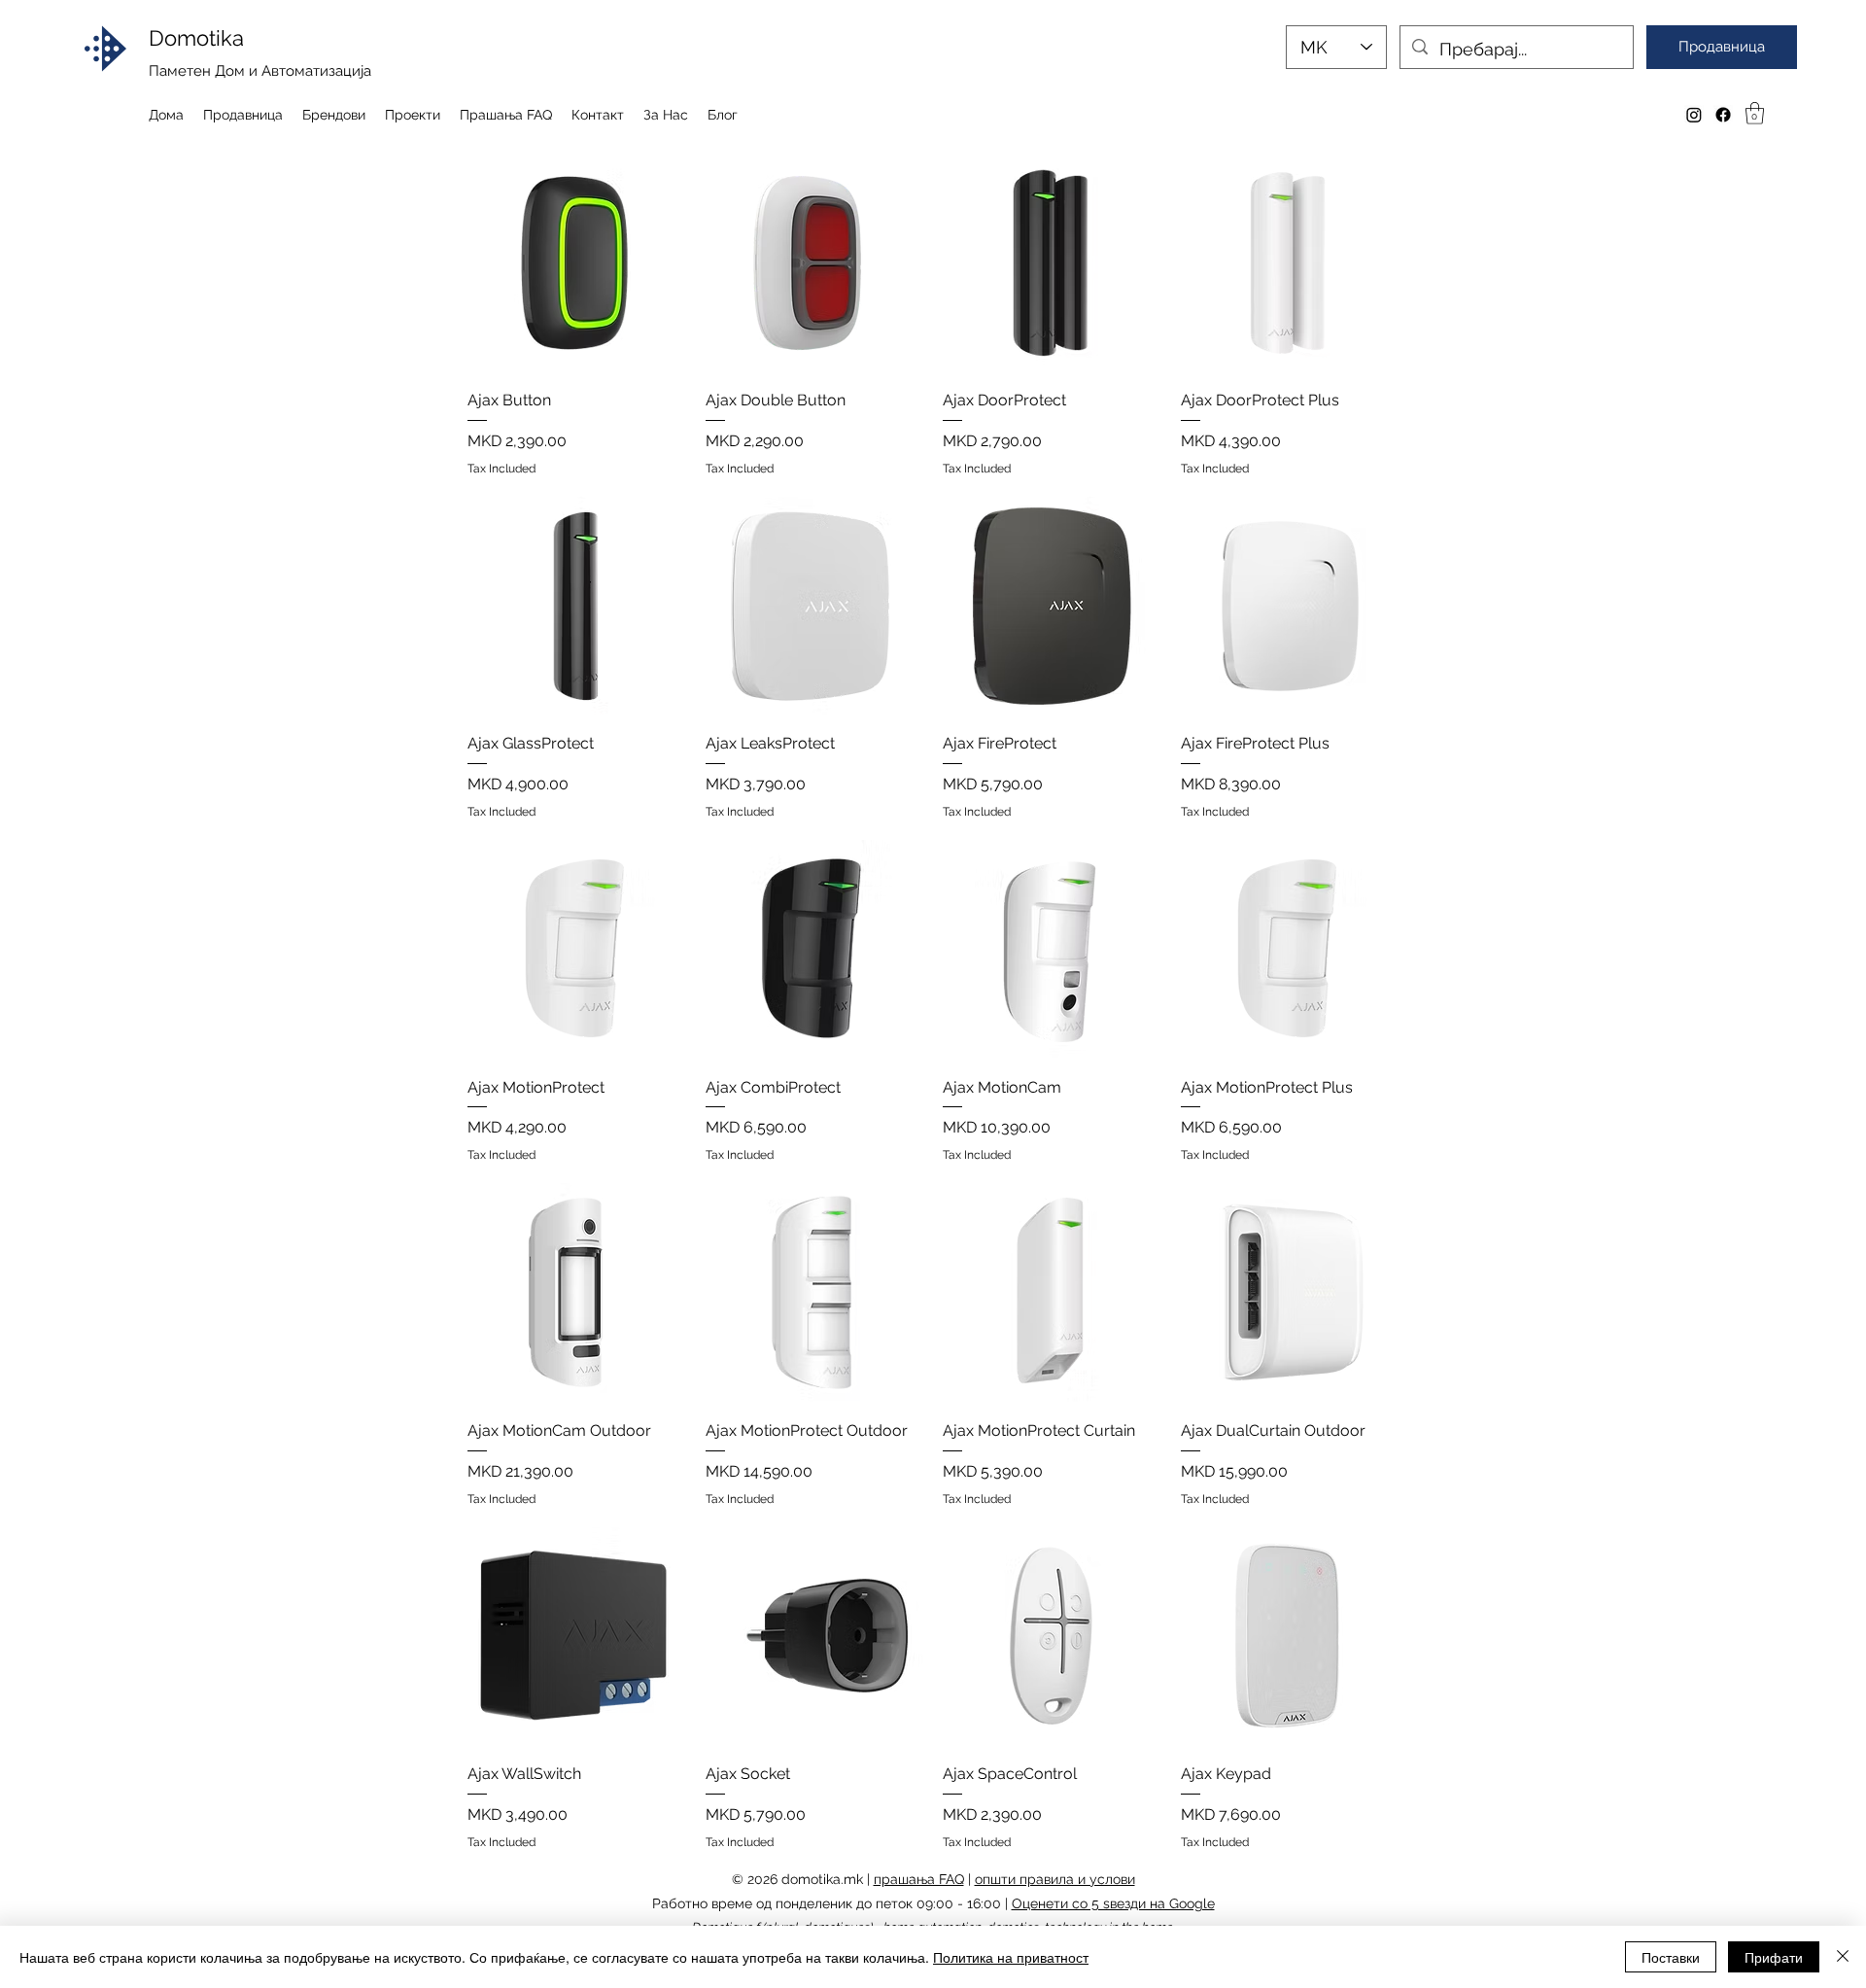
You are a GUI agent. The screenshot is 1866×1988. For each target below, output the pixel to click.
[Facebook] (1723, 115)
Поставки (1671, 1957)
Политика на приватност (1011, 1957)
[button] (1755, 113)
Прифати (1774, 1957)
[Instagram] (1694, 115)
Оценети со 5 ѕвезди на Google (1113, 1903)
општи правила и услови (1055, 1879)
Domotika (196, 38)
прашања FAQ (919, 1879)
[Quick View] (577, 263)
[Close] (1843, 1957)
